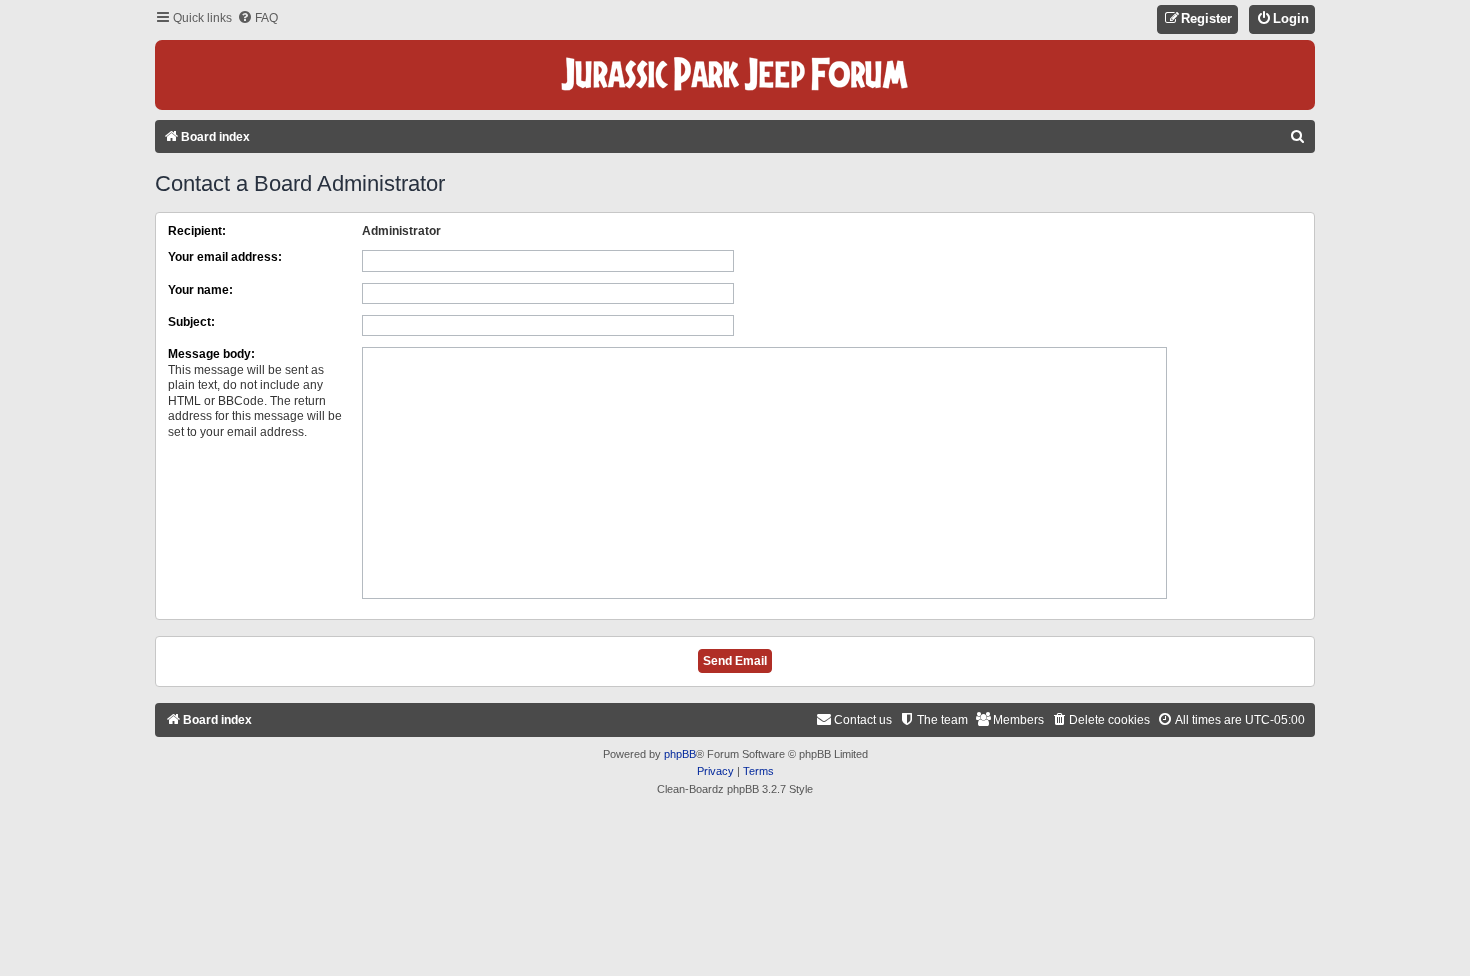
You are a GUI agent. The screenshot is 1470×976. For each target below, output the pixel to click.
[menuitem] (257, 18)
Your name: (200, 290)
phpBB (680, 754)
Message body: (211, 354)
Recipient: (197, 231)
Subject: (191, 322)
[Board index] (735, 75)
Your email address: (225, 257)
